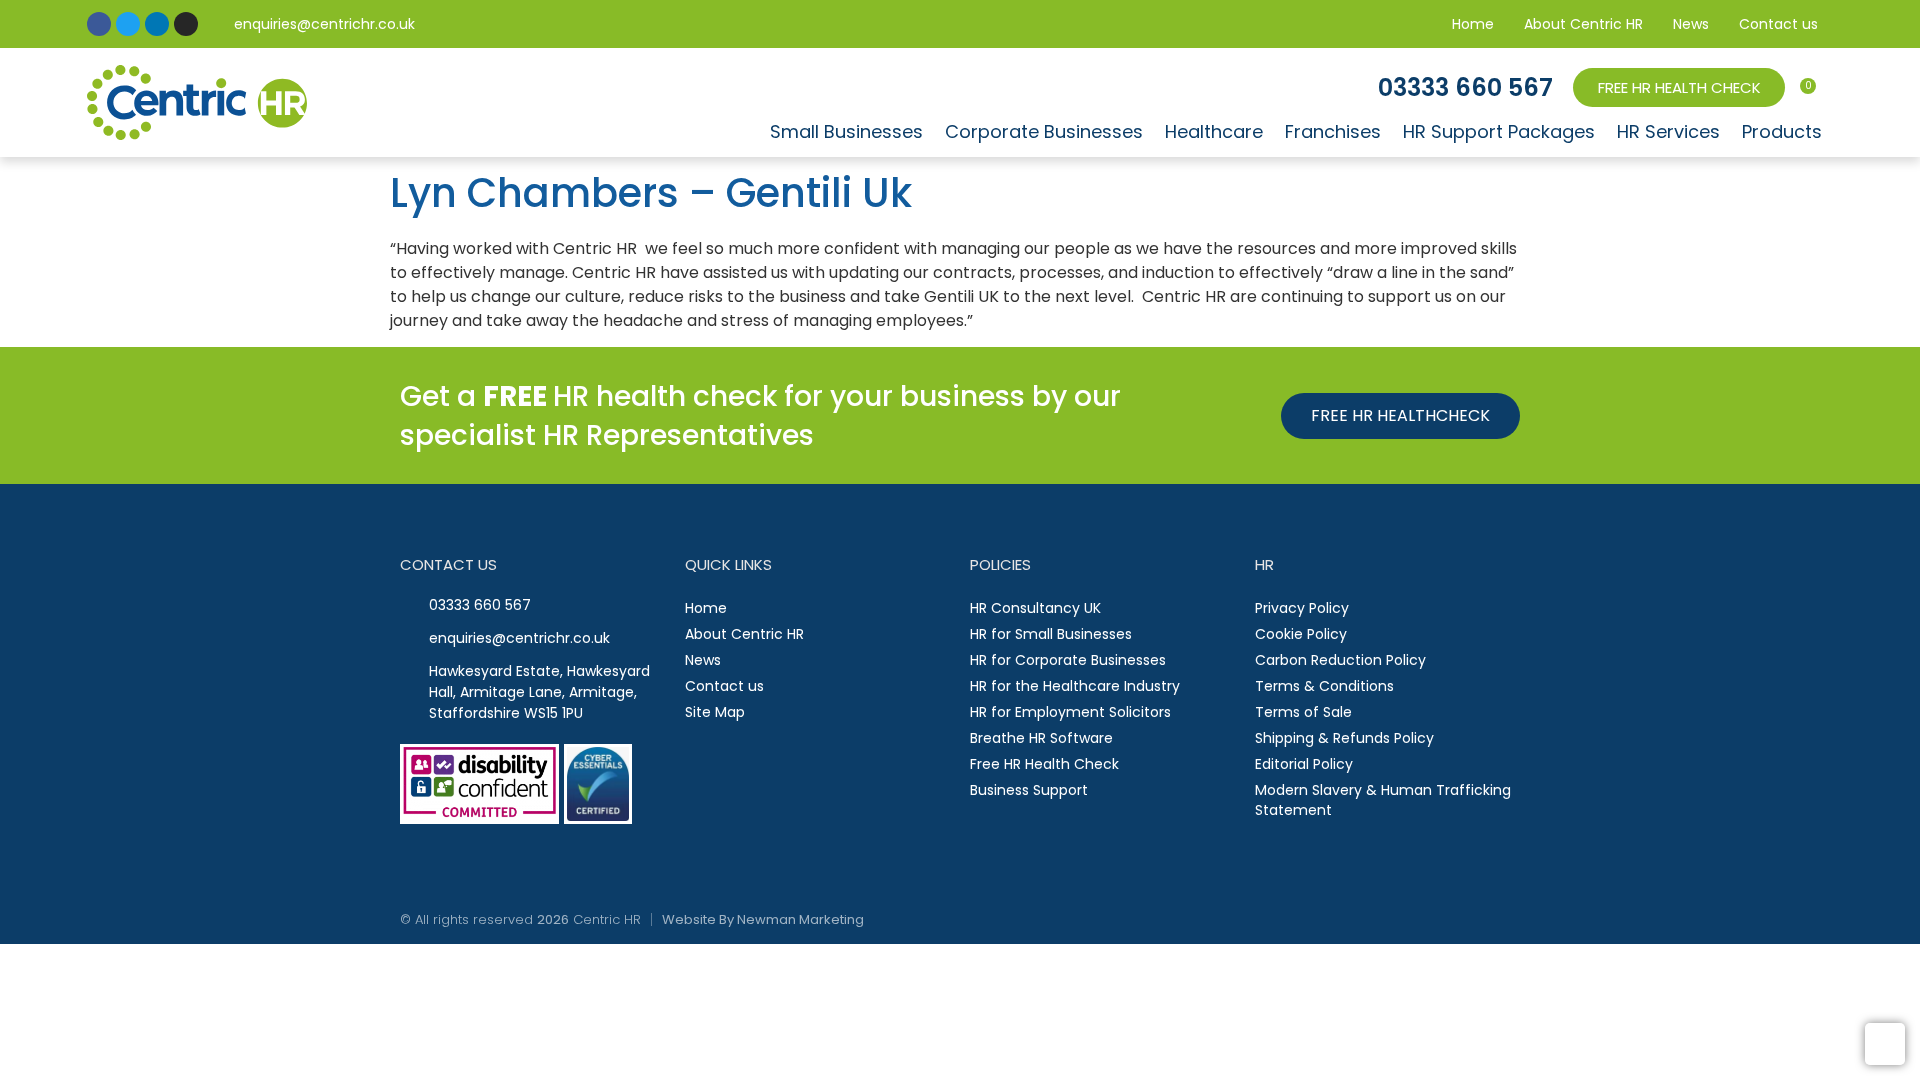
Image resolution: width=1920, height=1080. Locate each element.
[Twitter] (128, 24)
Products (1782, 131)
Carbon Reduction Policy (1340, 660)
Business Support (1029, 790)
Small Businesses (846, 131)
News (1691, 24)
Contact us (1778, 24)
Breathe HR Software (1041, 738)
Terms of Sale (1303, 712)
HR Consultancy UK (1035, 608)
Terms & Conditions (1324, 686)
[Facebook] (99, 24)
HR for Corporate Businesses (1068, 660)
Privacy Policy (1302, 608)
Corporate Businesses (1044, 131)
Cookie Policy (1301, 634)
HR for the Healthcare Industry (1075, 686)
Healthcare (1214, 131)
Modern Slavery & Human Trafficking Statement (1383, 800)
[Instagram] (186, 24)
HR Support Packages (1499, 131)
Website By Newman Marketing (763, 919)
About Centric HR (1583, 24)
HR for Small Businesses (1051, 634)
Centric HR (607, 919)
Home (1473, 24)
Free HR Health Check (1044, 764)
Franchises (1333, 131)
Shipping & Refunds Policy (1344, 738)
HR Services (1668, 131)
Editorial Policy (1304, 764)
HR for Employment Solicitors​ (1070, 712)
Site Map (715, 712)
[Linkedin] (157, 24)
